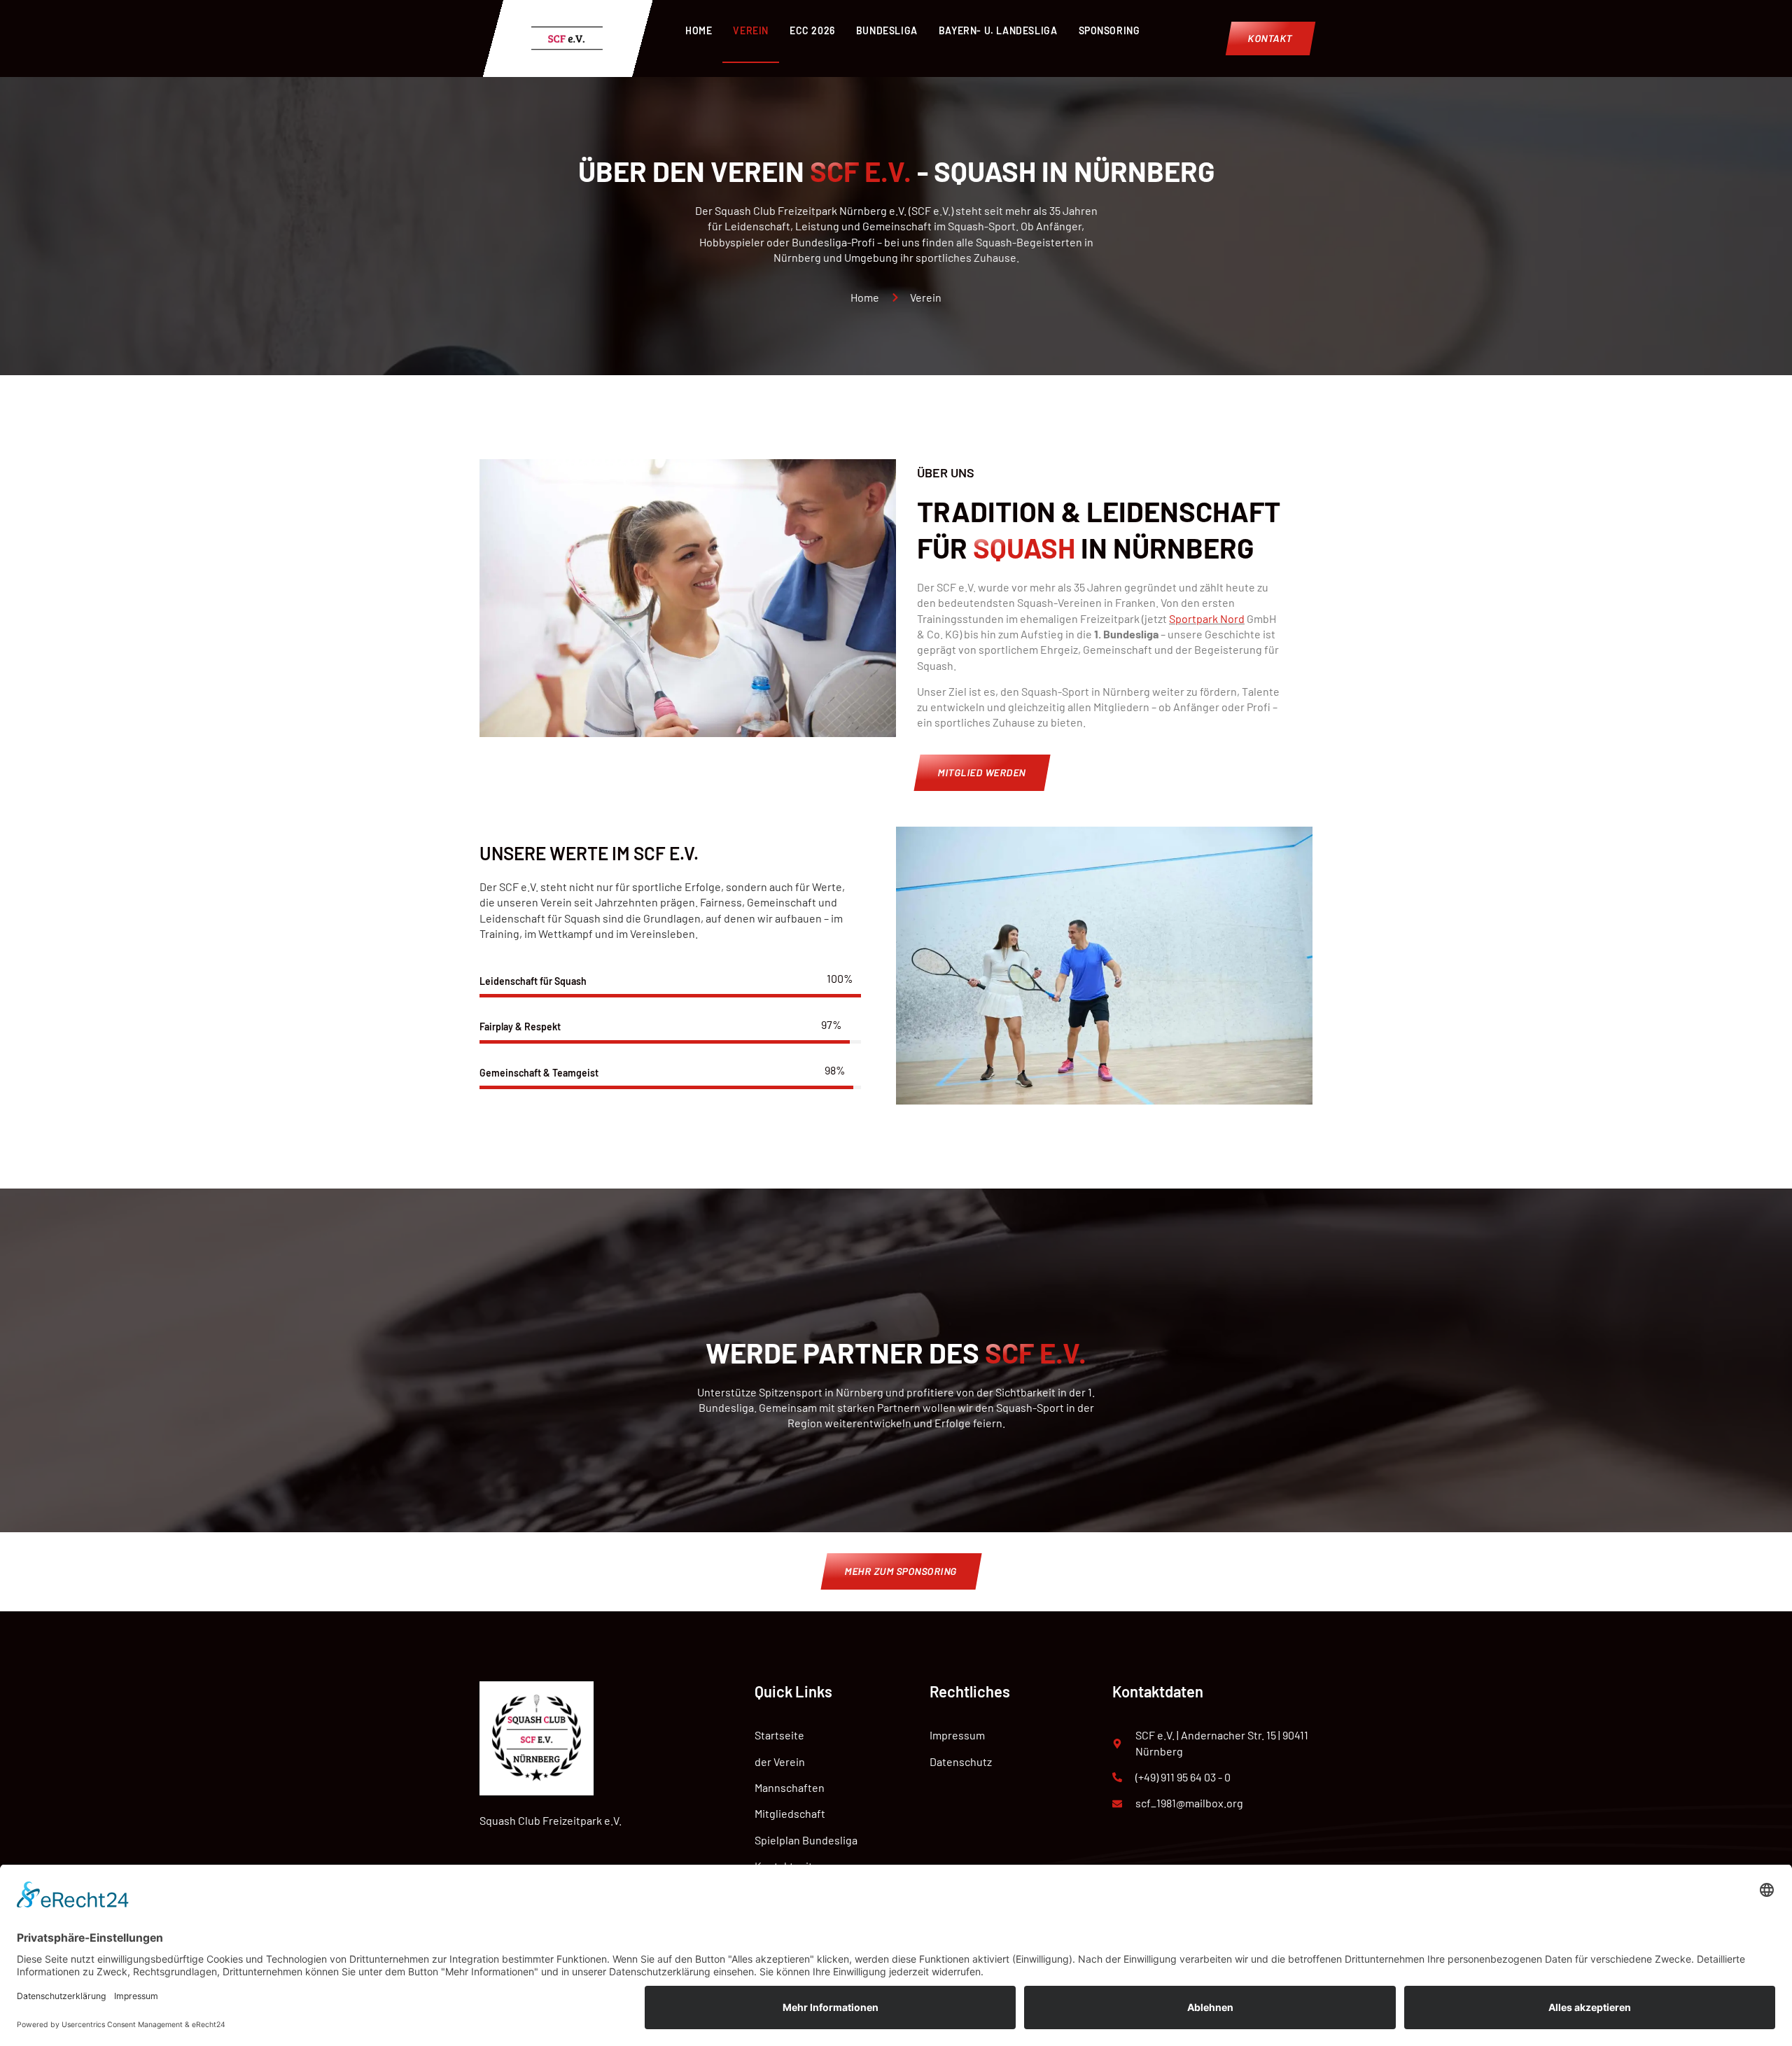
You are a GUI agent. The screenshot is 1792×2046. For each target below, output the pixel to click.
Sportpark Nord (1207, 618)
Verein (751, 30)
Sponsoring (1109, 30)
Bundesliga (887, 30)
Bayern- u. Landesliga (998, 30)
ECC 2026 (812, 30)
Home (699, 30)
